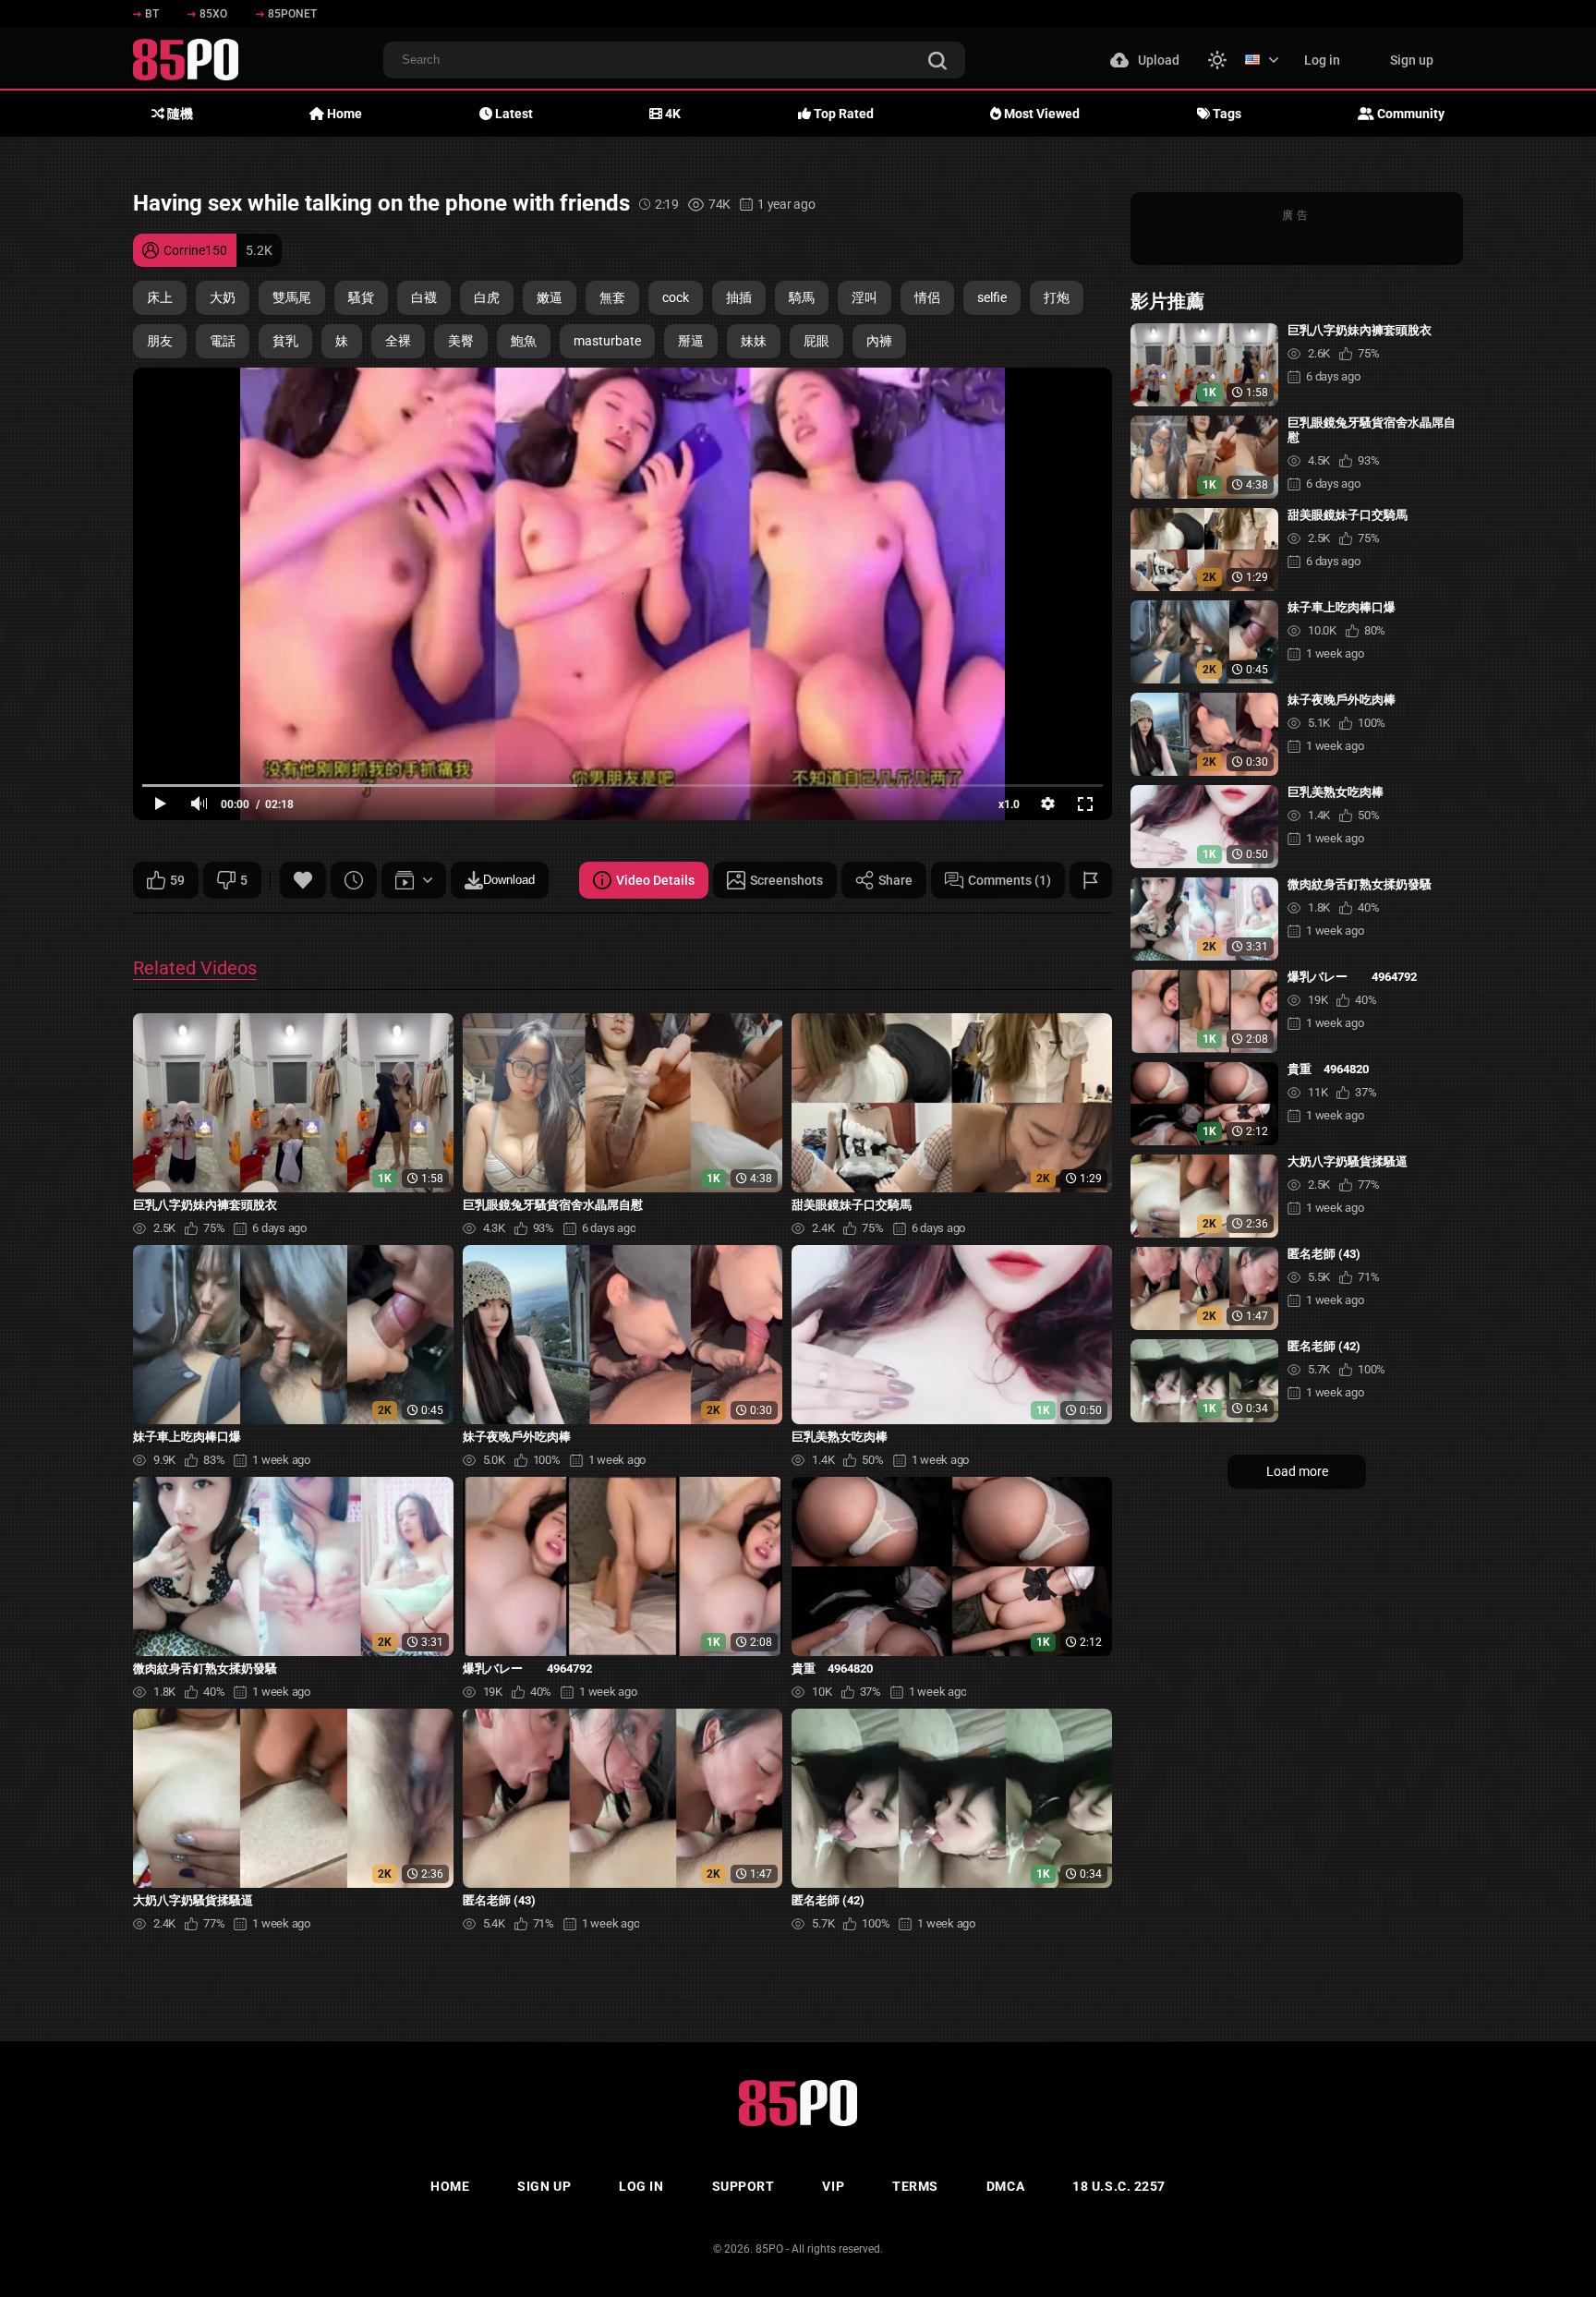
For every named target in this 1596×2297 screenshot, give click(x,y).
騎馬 (802, 297)
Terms (915, 2186)
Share (895, 880)
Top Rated (842, 114)
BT (152, 14)
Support (744, 2186)
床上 (160, 297)
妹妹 (754, 341)
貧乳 (285, 341)
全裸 (398, 341)
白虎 (487, 297)
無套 (612, 297)
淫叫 (864, 297)
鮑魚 (524, 341)
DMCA (1005, 2186)
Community (1409, 114)
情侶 (927, 297)
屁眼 (816, 341)
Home (343, 114)
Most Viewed (1040, 114)
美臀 (461, 341)
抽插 (739, 297)
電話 (223, 341)
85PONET (292, 14)
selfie (992, 297)
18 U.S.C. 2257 (1119, 2186)
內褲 (879, 341)
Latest (513, 114)
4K (671, 114)
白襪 (424, 297)
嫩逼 (550, 297)
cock (676, 297)
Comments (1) (1010, 880)
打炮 (1057, 297)
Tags (1226, 114)
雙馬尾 (292, 297)
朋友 (160, 341)
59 (177, 880)
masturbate (607, 341)
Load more (1297, 1471)
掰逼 (691, 341)
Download (509, 880)
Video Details (655, 880)
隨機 (179, 114)
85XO (213, 14)
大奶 (223, 297)
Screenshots (786, 880)
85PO (769, 2249)
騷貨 (361, 297)
